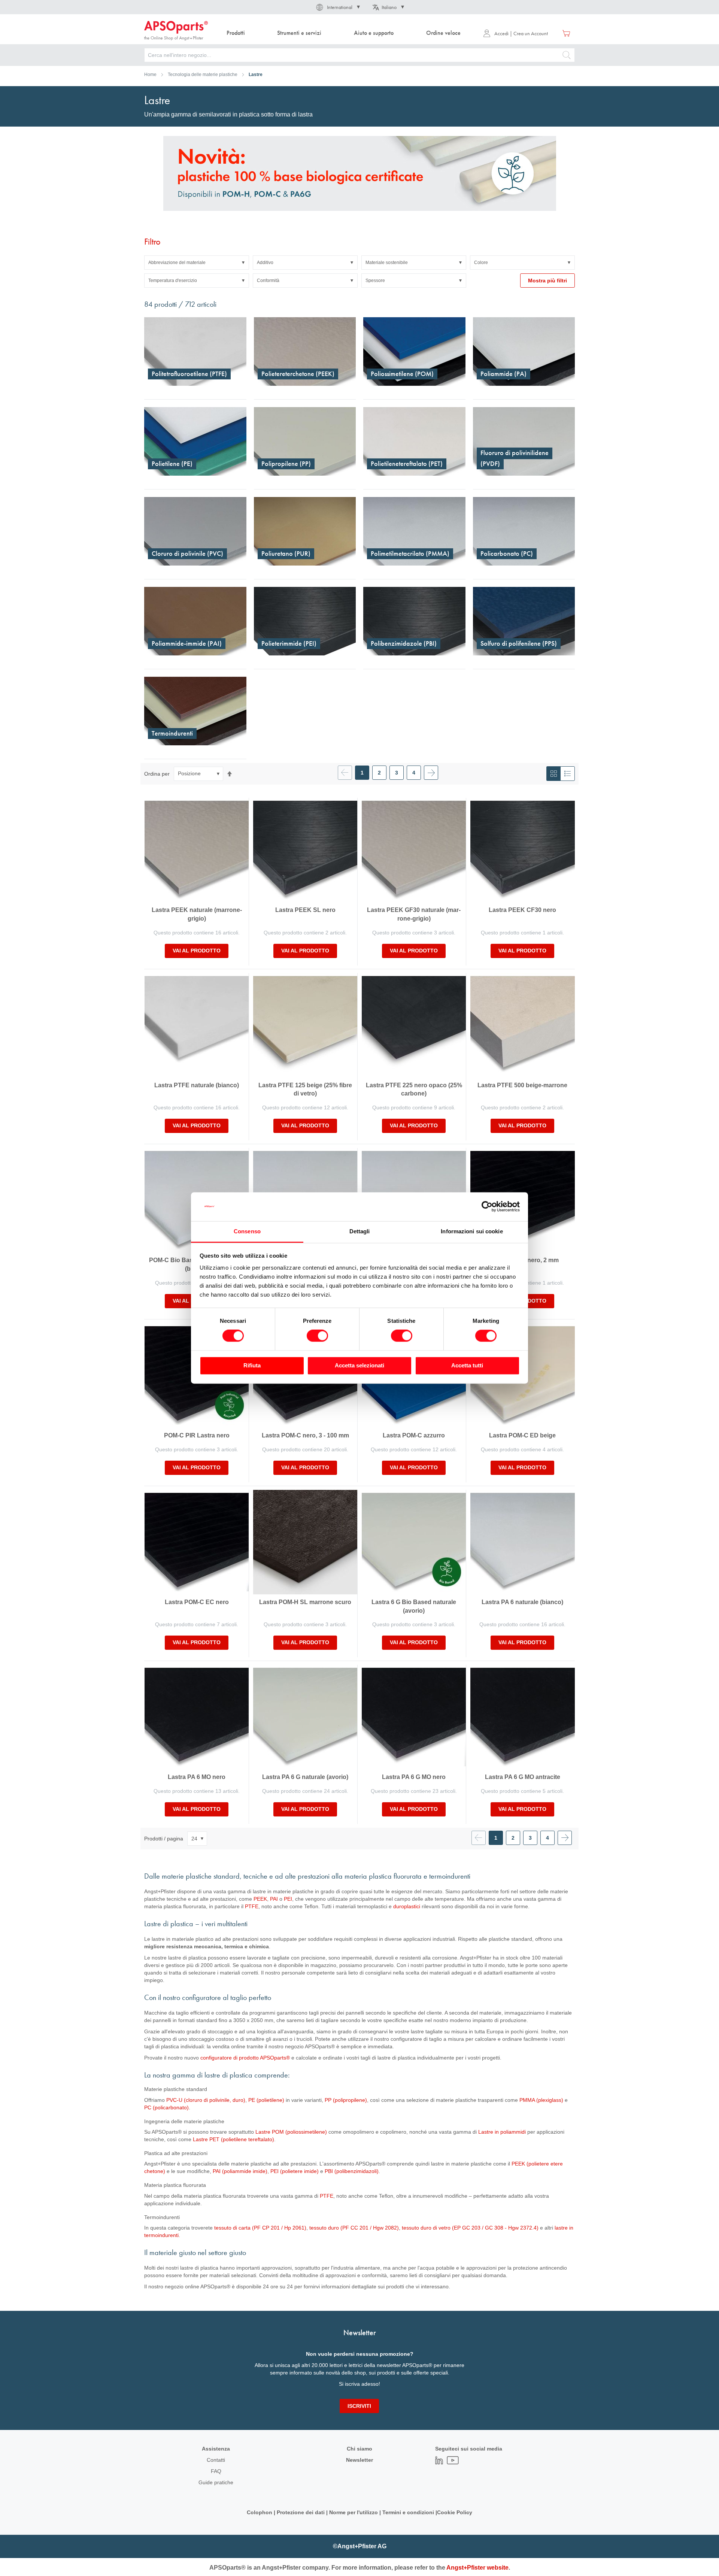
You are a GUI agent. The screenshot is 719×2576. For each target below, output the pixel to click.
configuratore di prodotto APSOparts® (245, 2058)
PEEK (260, 1899)
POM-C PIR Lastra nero (197, 1435)
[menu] (345, 33)
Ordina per (157, 773)
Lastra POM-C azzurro (414, 1435)
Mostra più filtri (547, 281)
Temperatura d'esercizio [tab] (173, 281)
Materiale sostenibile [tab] (387, 263)
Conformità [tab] (268, 281)
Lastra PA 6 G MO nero (414, 1777)
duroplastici (407, 1906)
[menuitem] (236, 33)
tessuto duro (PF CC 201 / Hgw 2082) (354, 2228)
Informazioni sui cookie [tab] (472, 1231)
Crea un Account (531, 33)
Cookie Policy (455, 2512)
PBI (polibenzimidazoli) (352, 2171)
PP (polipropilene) (346, 2100)
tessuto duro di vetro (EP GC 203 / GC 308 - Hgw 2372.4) (470, 2228)
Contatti (216, 2460)
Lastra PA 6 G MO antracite (523, 1777)
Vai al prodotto (197, 951)
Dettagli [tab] (360, 1231)
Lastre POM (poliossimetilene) (291, 2132)
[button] (337, 7)
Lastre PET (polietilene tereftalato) (233, 2139)
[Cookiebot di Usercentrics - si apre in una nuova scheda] (487, 1207)
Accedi (501, 33)
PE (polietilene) (266, 2100)
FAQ (216, 2471)
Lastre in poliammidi (502, 2132)
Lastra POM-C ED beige (522, 1435)
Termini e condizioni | (410, 2512)
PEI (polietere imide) (295, 2171)
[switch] (317, 1337)
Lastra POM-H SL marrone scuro (305, 1602)
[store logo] (176, 31)
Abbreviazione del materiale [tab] (177, 263)
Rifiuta (252, 1365)
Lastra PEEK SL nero (305, 910)
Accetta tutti (467, 1365)
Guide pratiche (216, 2482)
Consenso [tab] (247, 1231)
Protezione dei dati (301, 2512)
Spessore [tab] (375, 281)
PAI (274, 1899)
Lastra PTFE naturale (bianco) (197, 1085)
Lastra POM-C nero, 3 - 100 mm (305, 1435)
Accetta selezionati (359, 1365)
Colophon (260, 2512)
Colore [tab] (481, 263)
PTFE (252, 1906)
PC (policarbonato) (166, 2107)
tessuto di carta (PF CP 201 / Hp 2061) (260, 2228)
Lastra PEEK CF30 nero (522, 910)
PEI (288, 1899)
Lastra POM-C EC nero (197, 1602)
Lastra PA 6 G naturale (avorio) (305, 1777)
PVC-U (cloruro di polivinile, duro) (206, 2100)
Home (150, 75)
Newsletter (359, 2460)
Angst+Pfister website (477, 2568)
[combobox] (359, 55)
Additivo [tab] (265, 263)
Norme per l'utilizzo (354, 2512)
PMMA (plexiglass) (541, 2100)
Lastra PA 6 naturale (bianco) (522, 1602)
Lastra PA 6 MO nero (197, 1777)
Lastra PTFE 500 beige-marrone (522, 1085)
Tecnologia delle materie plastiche (203, 75)
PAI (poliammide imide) (240, 2171)
